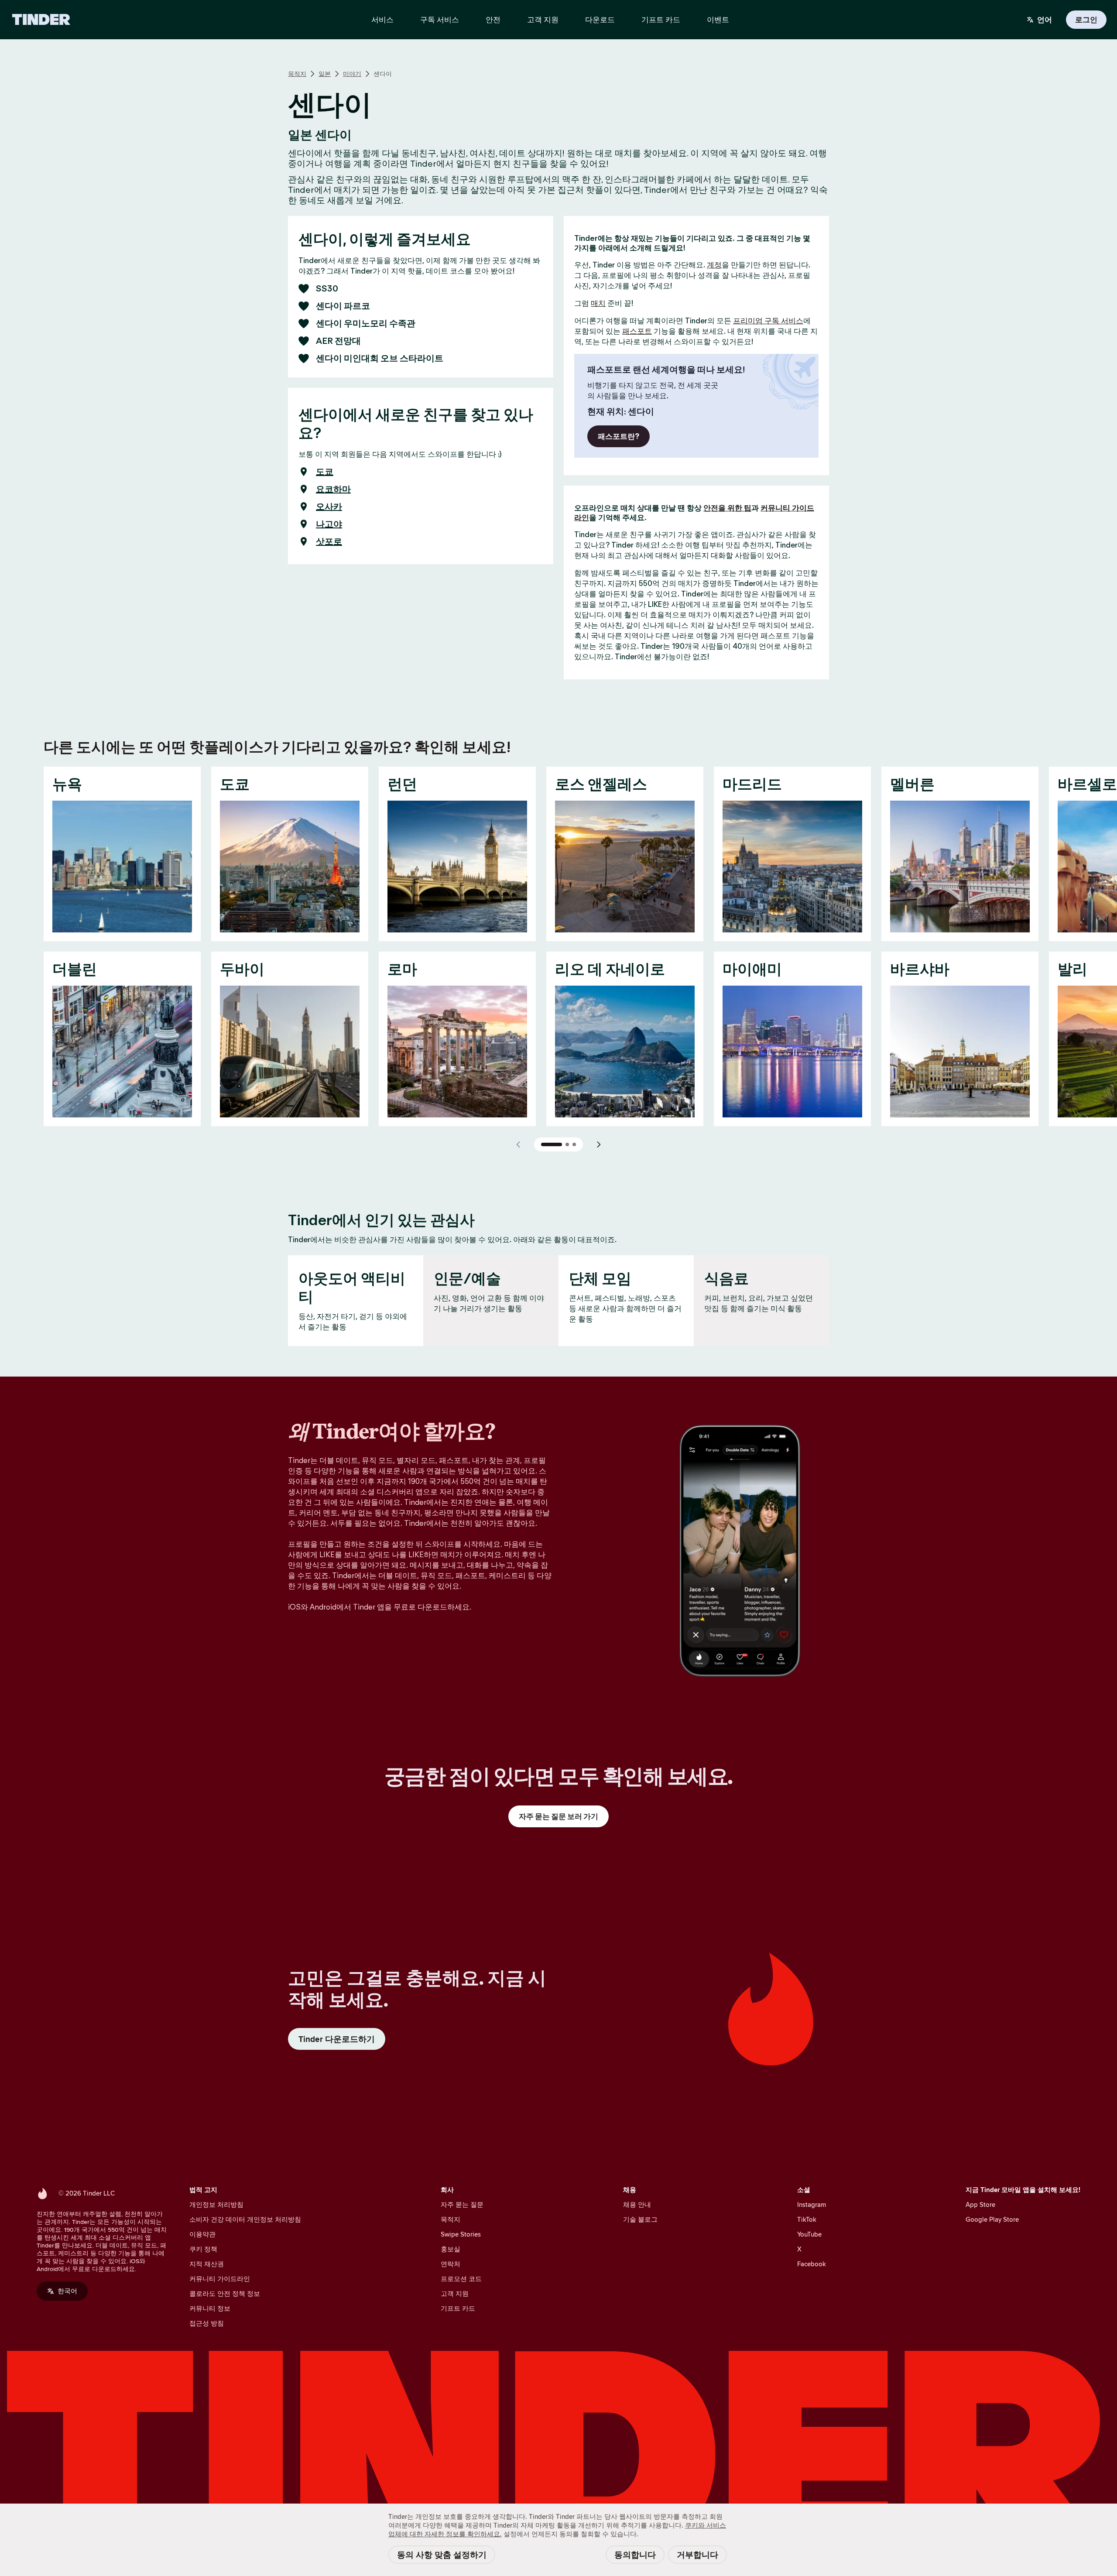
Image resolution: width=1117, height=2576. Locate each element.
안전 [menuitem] (493, 20)
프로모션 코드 (461, 2279)
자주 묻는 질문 (462, 2204)
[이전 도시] (518, 1144)
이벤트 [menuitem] (718, 20)
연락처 (451, 2264)
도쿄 (325, 472)
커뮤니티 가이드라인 (220, 2279)
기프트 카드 (458, 2308)
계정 (714, 265)
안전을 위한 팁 (727, 508)
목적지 (297, 74)
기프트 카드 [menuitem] (661, 20)
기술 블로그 (640, 2219)
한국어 (67, 2291)
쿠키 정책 (203, 2249)
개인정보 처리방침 (216, 2204)
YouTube (809, 2234)
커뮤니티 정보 (210, 2308)
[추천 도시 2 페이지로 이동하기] (567, 1144)
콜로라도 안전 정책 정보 (225, 2293)
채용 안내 (637, 2204)
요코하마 (333, 489)
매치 (598, 303)
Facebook (812, 2264)
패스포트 (637, 331)
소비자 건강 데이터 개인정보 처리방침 (245, 2219)
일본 (325, 74)
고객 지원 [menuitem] (543, 20)
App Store (980, 2204)
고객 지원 (455, 2293)
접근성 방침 (207, 2323)
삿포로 (329, 541)
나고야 (329, 524)
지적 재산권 (207, 2264)
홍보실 (451, 2249)
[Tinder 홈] (41, 20)
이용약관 (202, 2234)
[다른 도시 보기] (599, 1144)
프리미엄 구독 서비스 (768, 321)
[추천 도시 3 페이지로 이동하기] (574, 1144)
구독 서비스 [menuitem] (440, 20)
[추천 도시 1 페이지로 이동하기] (552, 1144)
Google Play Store (992, 2219)
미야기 (352, 74)
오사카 (329, 507)
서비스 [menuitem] (382, 20)
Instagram (812, 2204)
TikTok (807, 2219)
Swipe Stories (461, 2234)
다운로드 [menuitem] (600, 20)
